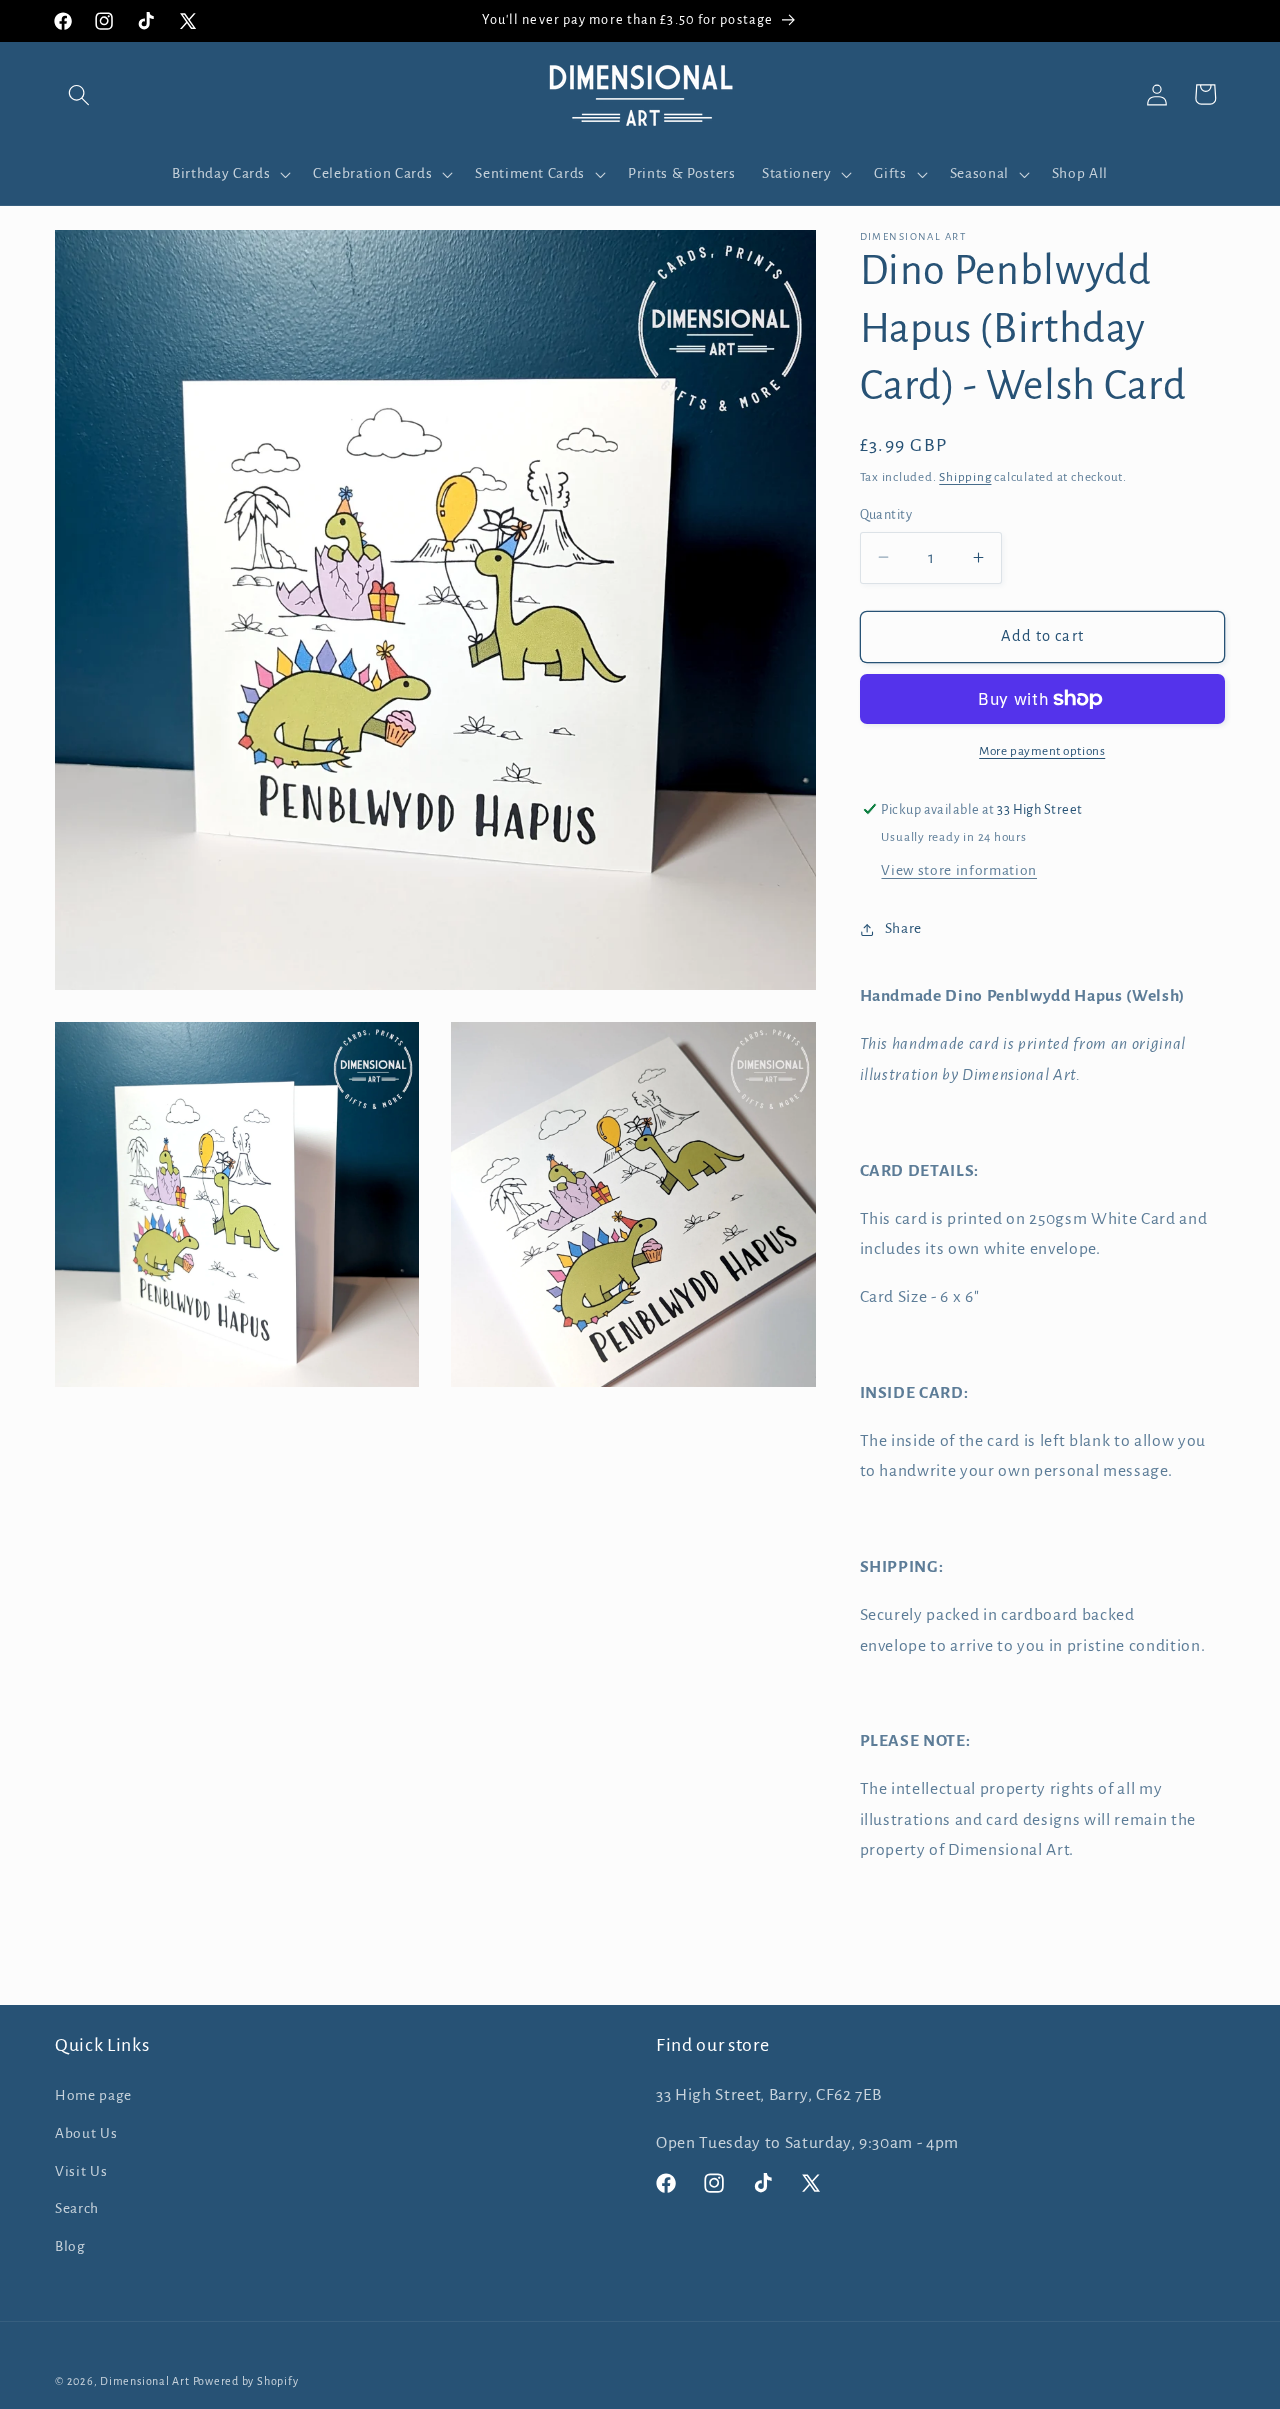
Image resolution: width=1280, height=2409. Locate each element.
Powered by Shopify (246, 2381)
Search (77, 2208)
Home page (93, 2095)
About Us (86, 2133)
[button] (79, 94)
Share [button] (903, 928)
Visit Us (81, 2171)
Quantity (886, 514)
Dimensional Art (145, 2381)
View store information (959, 870)
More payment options (1042, 750)
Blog (70, 2246)
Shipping (965, 476)
